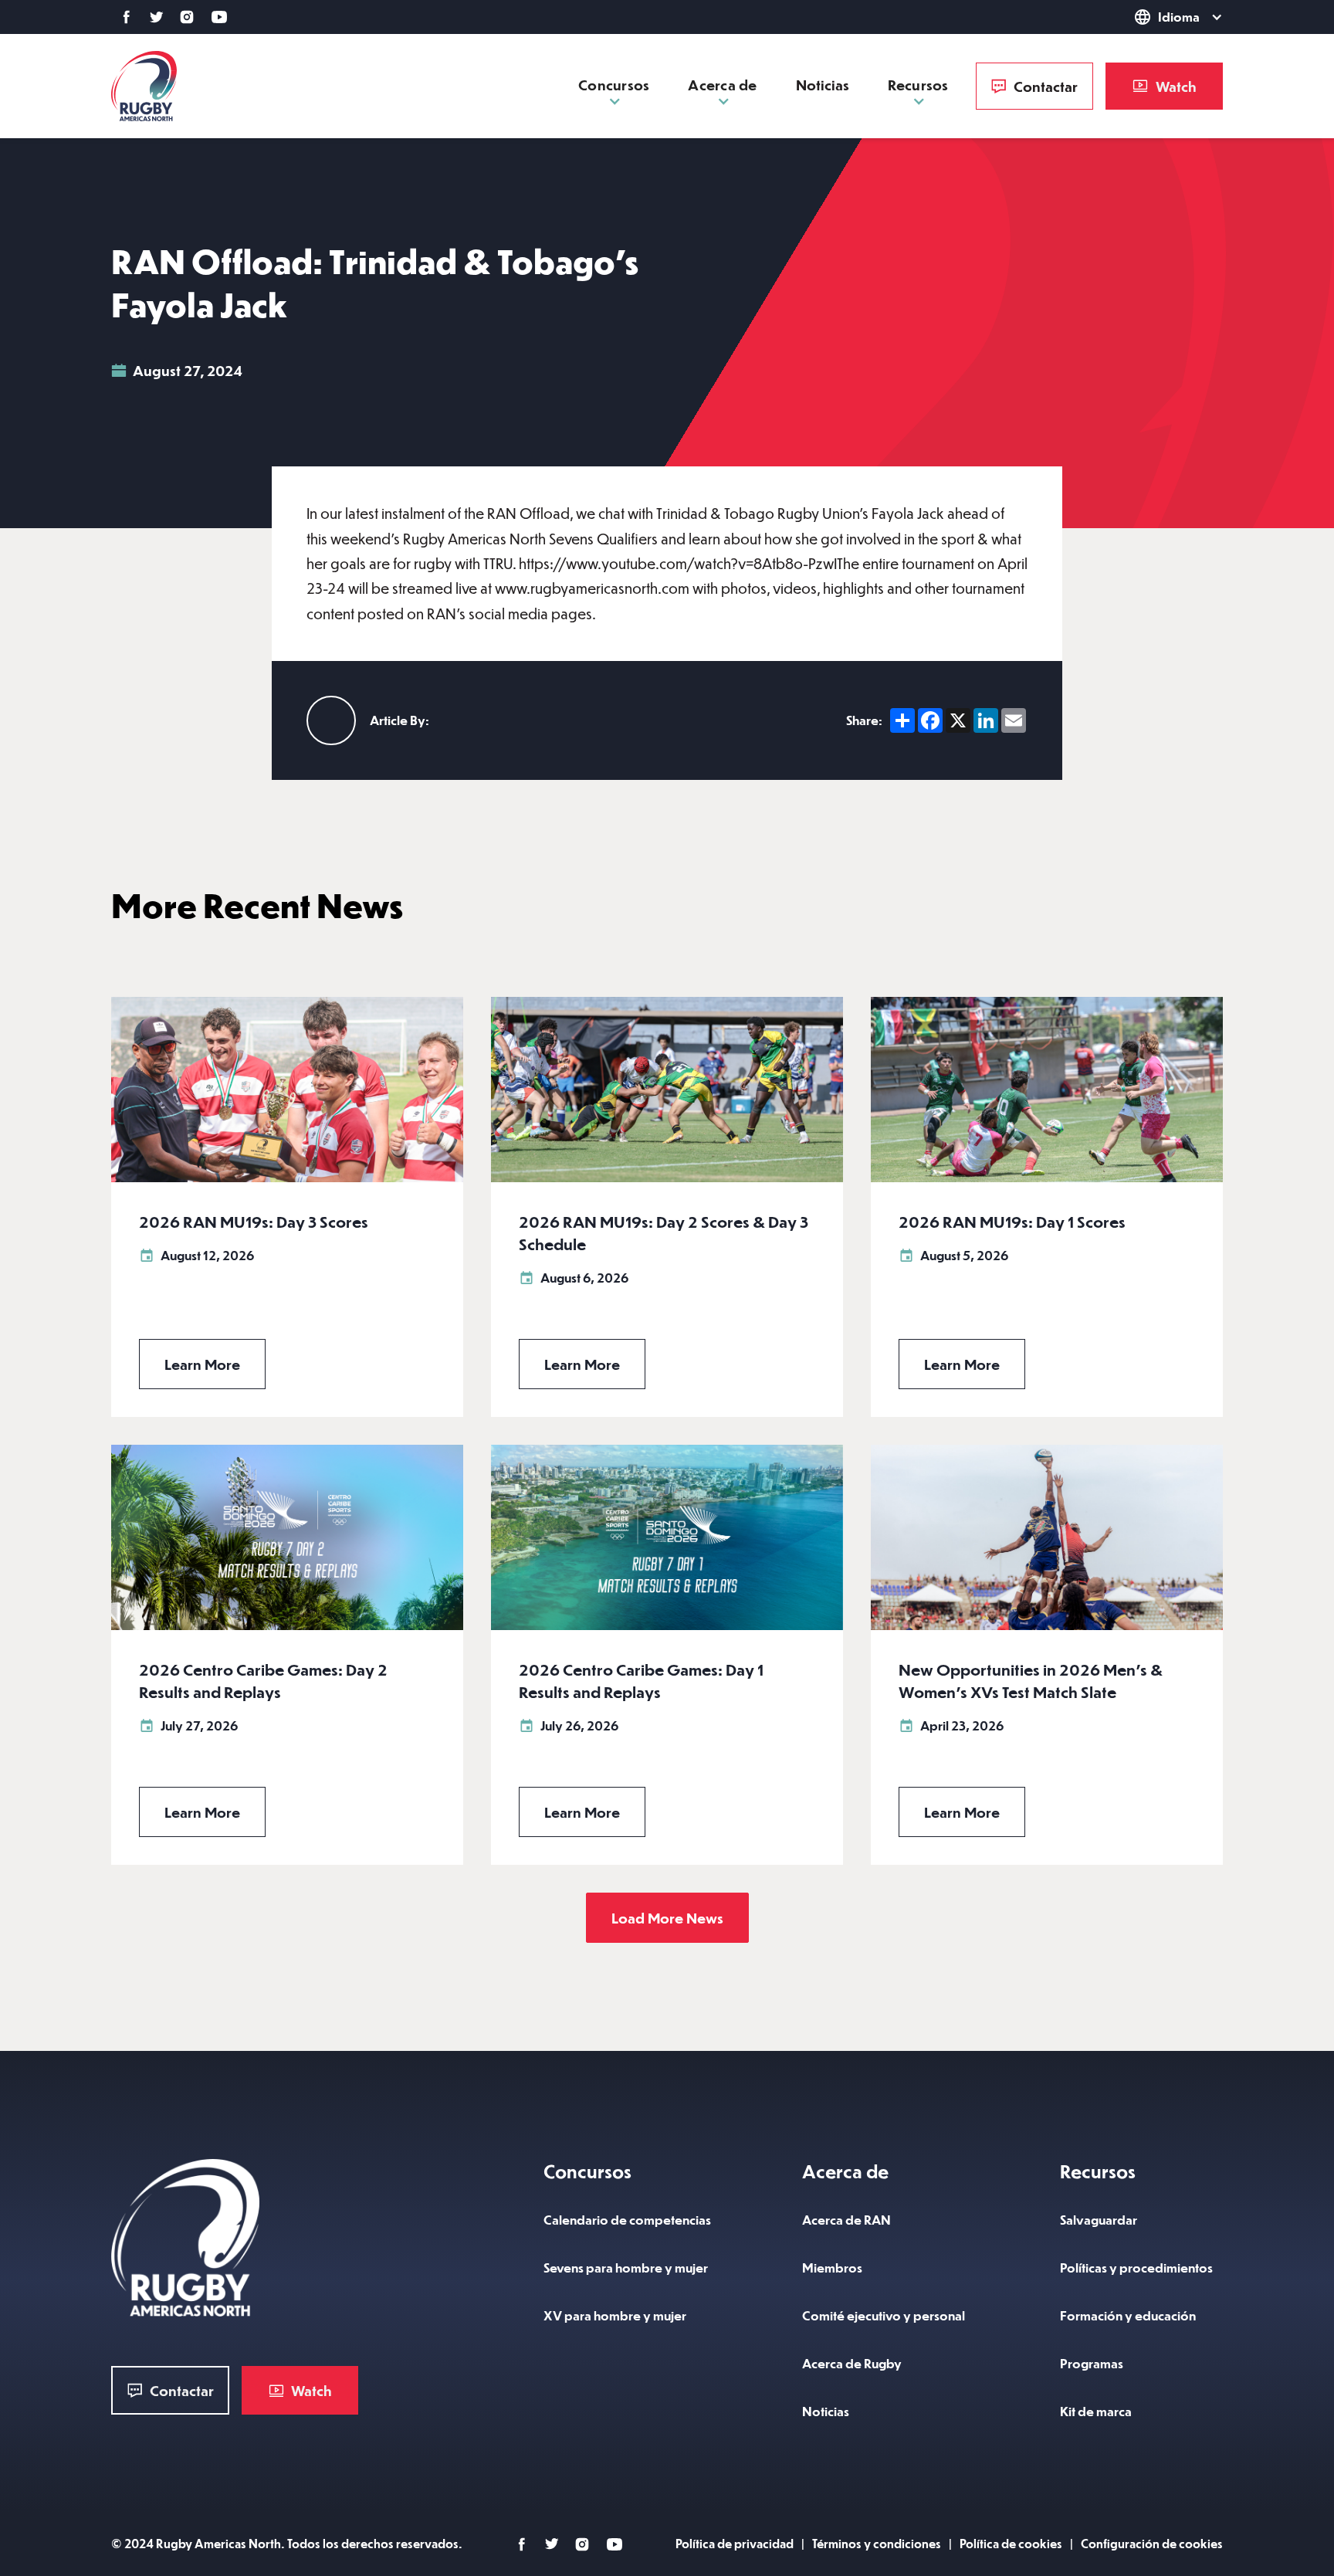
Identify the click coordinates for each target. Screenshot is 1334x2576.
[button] (1149, 17)
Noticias (823, 85)
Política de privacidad (735, 2543)
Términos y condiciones (877, 2543)
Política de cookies (1011, 2543)
